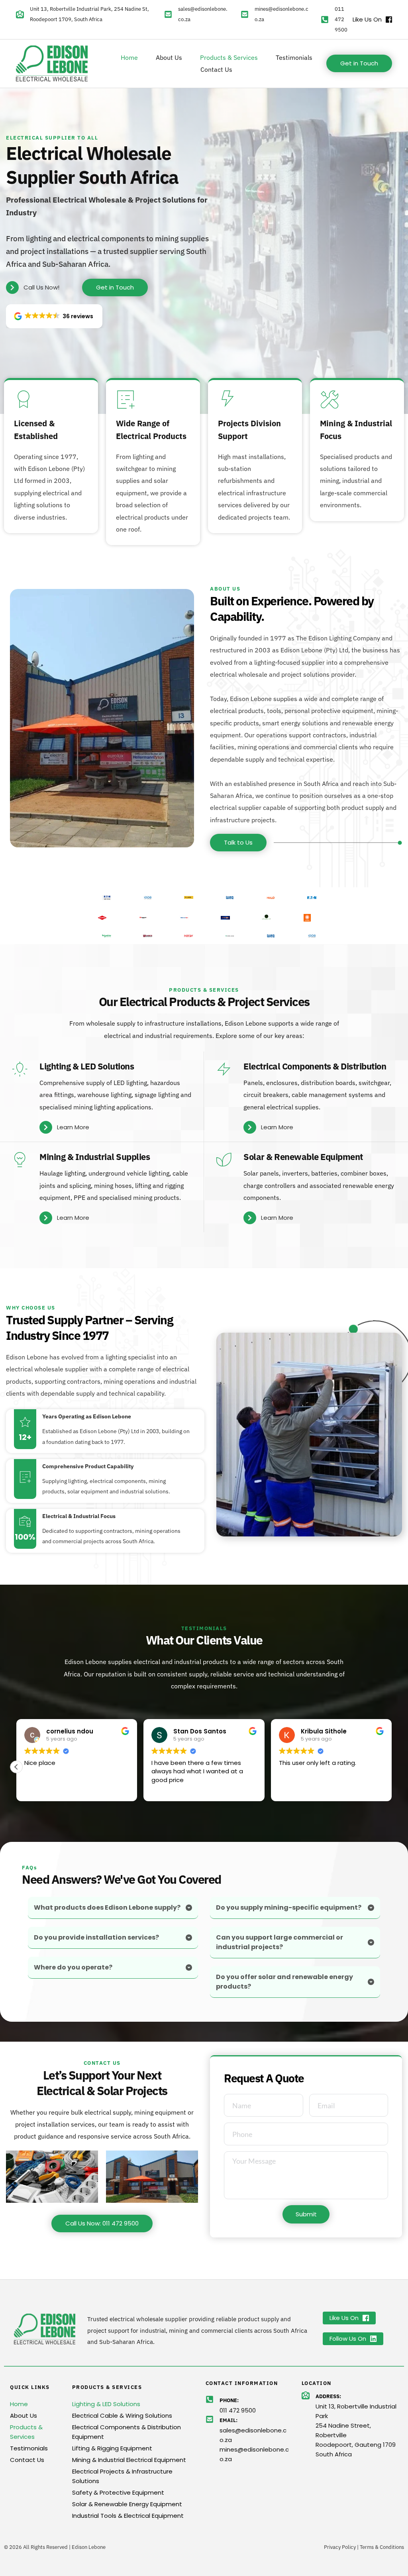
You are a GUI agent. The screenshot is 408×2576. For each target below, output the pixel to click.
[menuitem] (129, 57)
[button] (54, 316)
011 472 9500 (341, 19)
